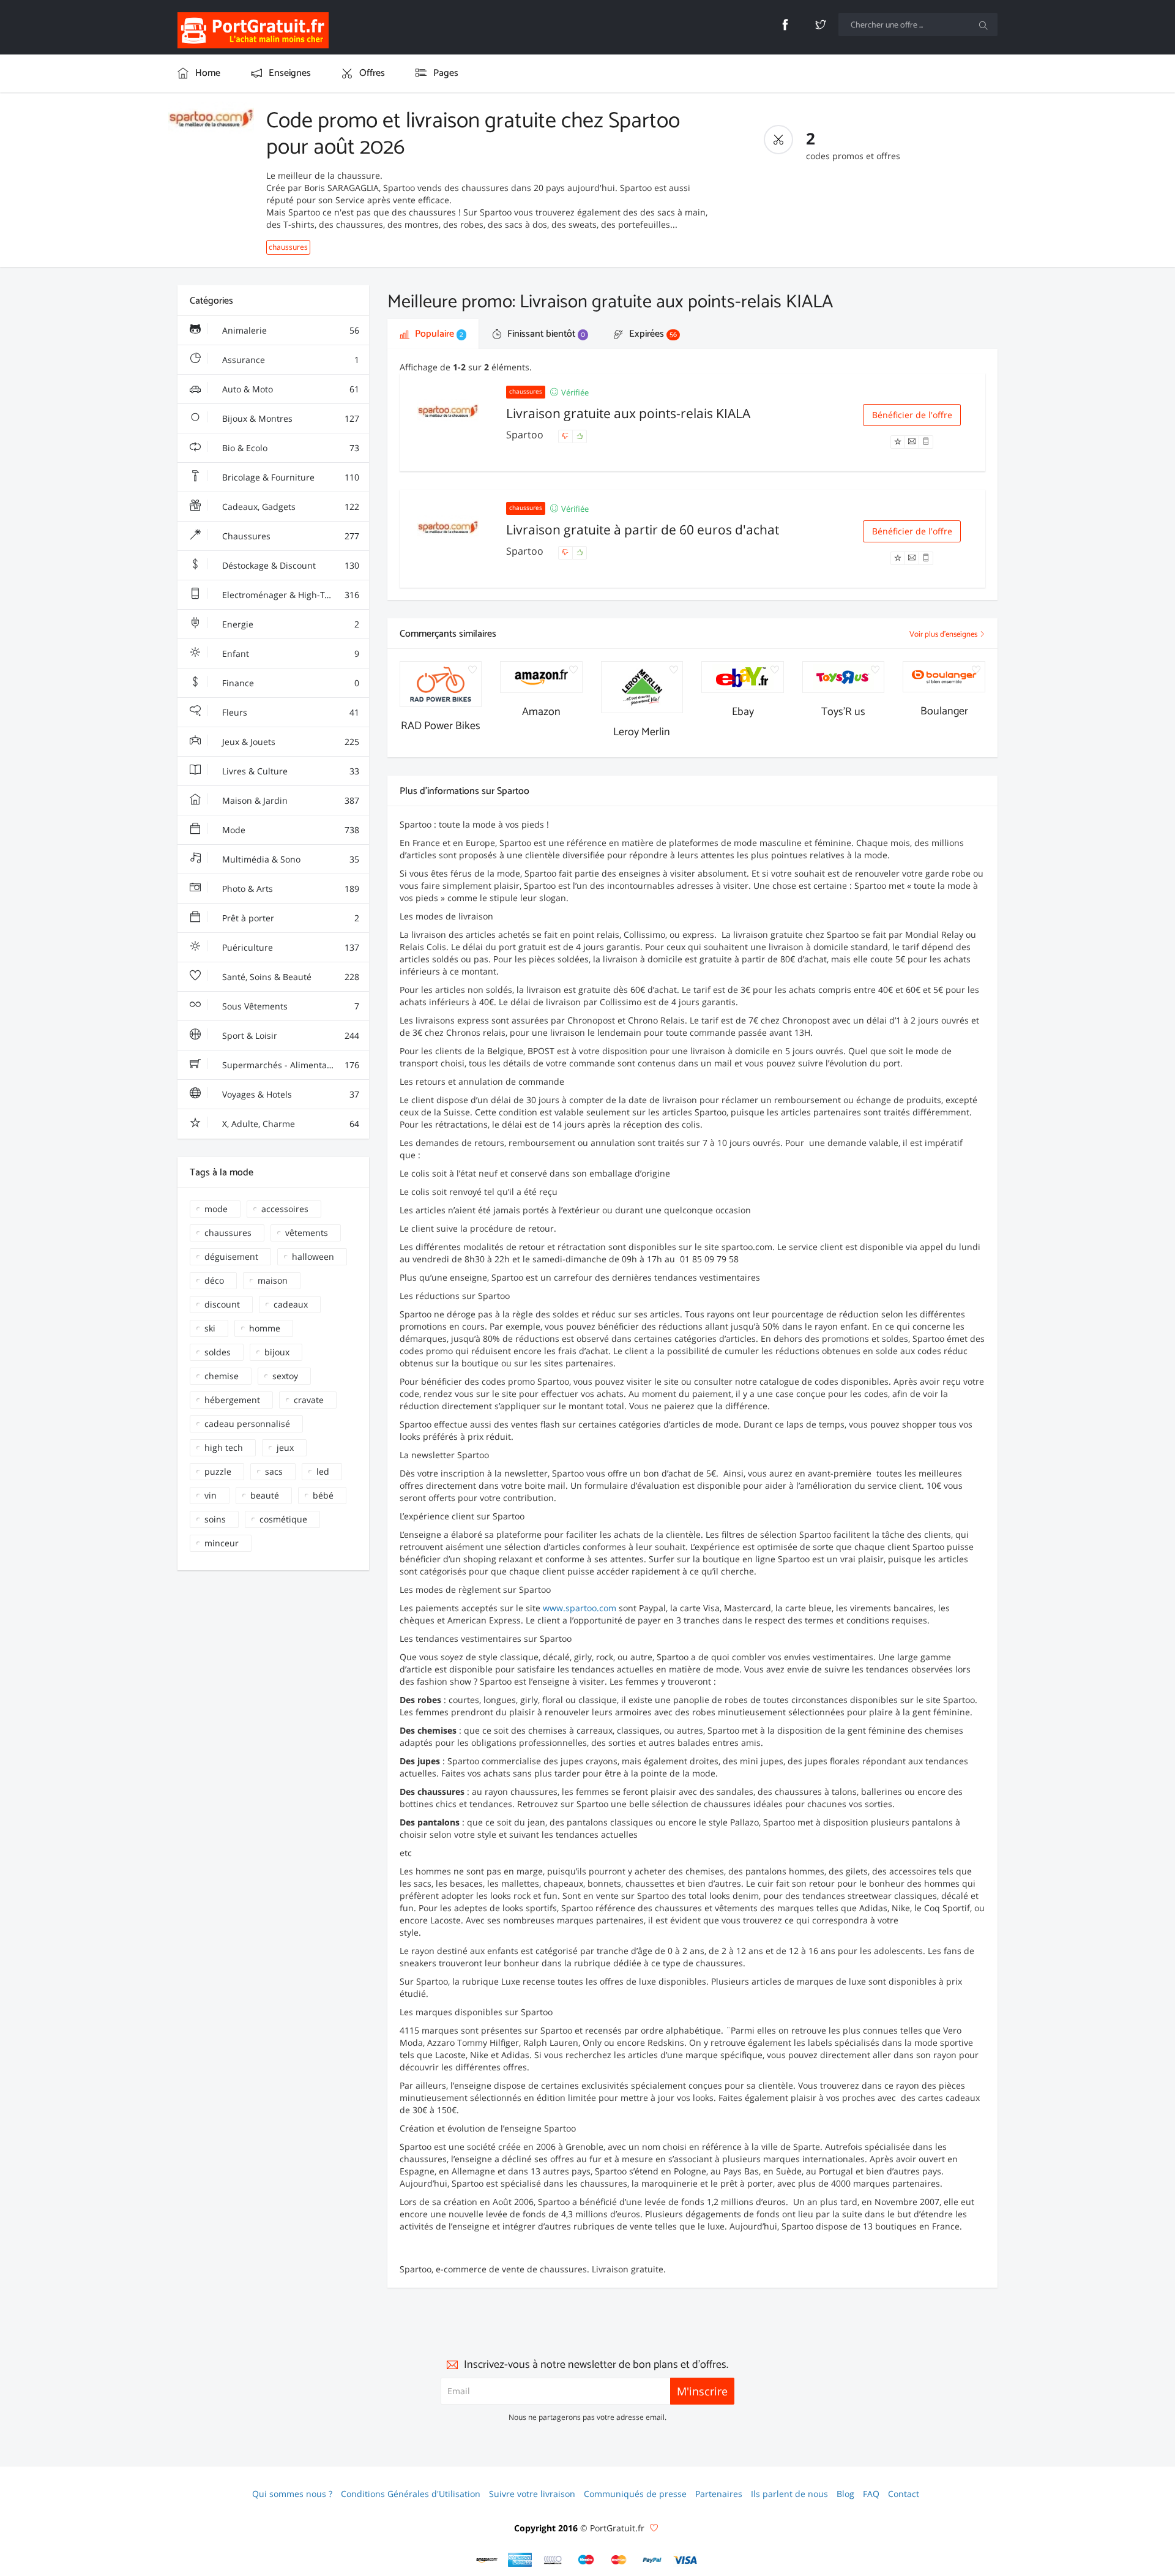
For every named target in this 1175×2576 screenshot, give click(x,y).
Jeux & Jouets (289, 742)
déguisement (231, 1256)
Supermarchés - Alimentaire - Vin (289, 1065)
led (323, 1471)
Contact (904, 2494)
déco (214, 1280)
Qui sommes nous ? (292, 2494)
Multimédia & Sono (289, 859)
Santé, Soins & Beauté (289, 977)
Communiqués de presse (635, 2494)
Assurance (289, 360)
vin (211, 1495)
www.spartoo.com (580, 1608)
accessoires (285, 1209)
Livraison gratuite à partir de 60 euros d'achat (643, 530)
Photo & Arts (289, 889)
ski (210, 1328)
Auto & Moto (289, 389)
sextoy (285, 1376)
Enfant (289, 653)
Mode (289, 830)
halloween (313, 1256)
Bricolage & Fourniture (289, 477)
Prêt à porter (289, 918)
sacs (274, 1471)
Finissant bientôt (545, 334)
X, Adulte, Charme (289, 1124)
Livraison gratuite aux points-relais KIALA (628, 413)
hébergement (232, 1400)
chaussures (288, 247)
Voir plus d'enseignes (944, 635)
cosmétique (283, 1519)
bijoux (277, 1352)
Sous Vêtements (289, 1006)
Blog (845, 2494)
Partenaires (719, 2494)
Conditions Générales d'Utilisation (411, 2494)
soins (215, 1519)
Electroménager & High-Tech (289, 595)
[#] (487, 2560)
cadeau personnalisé (247, 1424)
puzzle (218, 1471)
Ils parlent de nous (789, 2494)
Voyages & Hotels (289, 1094)
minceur (222, 1543)
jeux (285, 1447)
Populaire (438, 334)
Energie (289, 624)
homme (265, 1328)
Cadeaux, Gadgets (289, 507)
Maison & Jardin (289, 800)
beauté (265, 1495)
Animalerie (289, 330)
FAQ (871, 2494)
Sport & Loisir (289, 1035)
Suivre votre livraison (532, 2494)
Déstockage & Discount (289, 565)
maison (273, 1280)
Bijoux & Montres (289, 418)
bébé (323, 1495)
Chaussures (289, 536)
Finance (289, 683)
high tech (224, 1447)
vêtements (307, 1233)
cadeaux (291, 1304)
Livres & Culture (289, 771)
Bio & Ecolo (289, 448)
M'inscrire (702, 2391)
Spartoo (526, 435)
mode (216, 1209)
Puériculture (289, 947)
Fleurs (289, 712)
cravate (309, 1400)
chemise (222, 1376)
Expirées (652, 334)
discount (222, 1304)
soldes (218, 1352)
